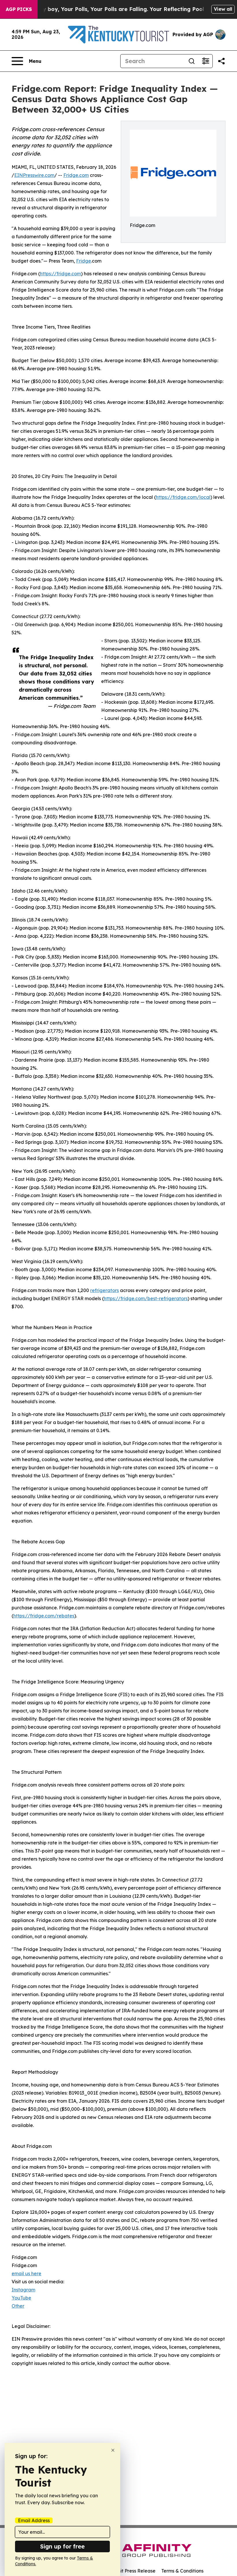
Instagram (23, 2290)
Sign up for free (62, 2546)
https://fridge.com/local (183, 497)
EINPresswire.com (34, 175)
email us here (26, 2273)
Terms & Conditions (182, 2571)
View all (223, 9)
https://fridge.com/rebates (44, 1616)
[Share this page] (221, 61)
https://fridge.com (60, 274)
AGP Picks (19, 9)
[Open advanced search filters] (205, 61)
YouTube (21, 2298)
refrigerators (104, 1290)
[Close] (113, 2450)
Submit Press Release (132, 2571)
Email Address (34, 2520)
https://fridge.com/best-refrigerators (146, 1298)
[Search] (192, 61)
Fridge (84, 261)
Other (18, 2306)
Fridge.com (76, 175)
